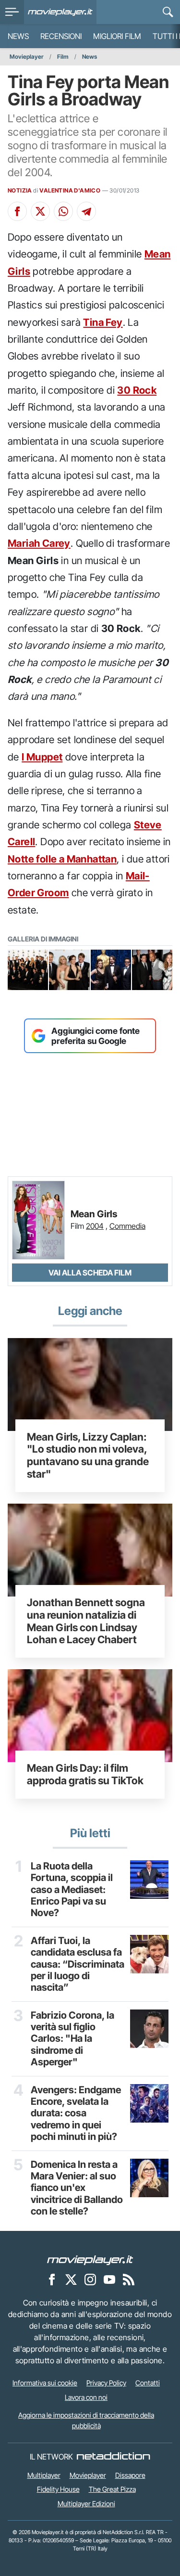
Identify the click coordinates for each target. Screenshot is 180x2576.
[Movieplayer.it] (60, 12)
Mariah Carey (39, 543)
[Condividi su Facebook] (17, 211)
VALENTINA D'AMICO (70, 190)
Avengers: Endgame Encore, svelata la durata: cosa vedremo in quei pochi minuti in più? (76, 2113)
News (18, 36)
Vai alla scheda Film (90, 1273)
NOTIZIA (20, 190)
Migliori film (117, 36)
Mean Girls (94, 1214)
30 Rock (137, 390)
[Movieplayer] (90, 2260)
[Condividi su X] (40, 211)
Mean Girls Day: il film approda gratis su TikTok (85, 1774)
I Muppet (42, 757)
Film (63, 57)
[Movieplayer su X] (71, 2280)
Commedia (127, 1226)
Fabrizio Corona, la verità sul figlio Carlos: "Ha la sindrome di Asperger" (72, 2039)
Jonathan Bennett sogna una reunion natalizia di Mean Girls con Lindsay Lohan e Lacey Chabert (86, 1621)
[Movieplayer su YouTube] (109, 2280)
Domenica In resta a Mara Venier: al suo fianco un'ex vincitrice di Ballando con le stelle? (77, 2188)
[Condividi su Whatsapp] (63, 211)
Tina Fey (103, 322)
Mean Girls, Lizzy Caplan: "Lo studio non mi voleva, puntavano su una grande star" (88, 1455)
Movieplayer (27, 57)
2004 (95, 1226)
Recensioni (61, 36)
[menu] (12, 12)
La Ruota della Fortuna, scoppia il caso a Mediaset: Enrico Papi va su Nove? (72, 1890)
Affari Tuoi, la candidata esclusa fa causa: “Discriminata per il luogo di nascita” (78, 1964)
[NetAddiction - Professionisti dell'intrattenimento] (113, 2457)
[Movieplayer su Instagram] (90, 2280)
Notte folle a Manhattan (62, 859)
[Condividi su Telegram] (86, 211)
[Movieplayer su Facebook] (52, 2280)
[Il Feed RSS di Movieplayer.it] (129, 2280)
